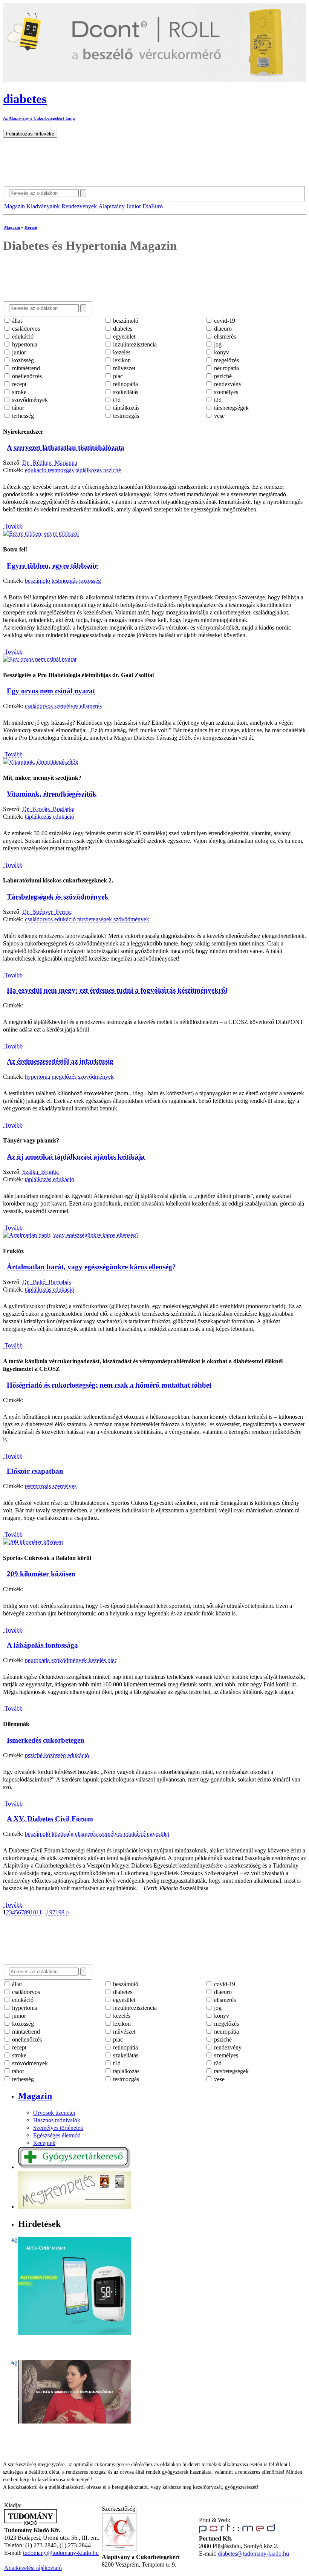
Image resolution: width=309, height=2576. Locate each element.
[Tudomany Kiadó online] (31, 2523)
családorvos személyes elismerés (63, 706)
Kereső (31, 227)
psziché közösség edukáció (57, 1755)
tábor (17, 408)
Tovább (13, 526)
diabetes (122, 329)
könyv (221, 352)
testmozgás (125, 416)
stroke (18, 392)
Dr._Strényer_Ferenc (47, 912)
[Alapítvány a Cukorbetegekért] (119, 2549)
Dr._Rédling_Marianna (50, 463)
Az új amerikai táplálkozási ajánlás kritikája (76, 1157)
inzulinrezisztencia (134, 344)
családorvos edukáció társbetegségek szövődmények (87, 919)
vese (219, 416)
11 (39, 1912)
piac (117, 376)
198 (60, 1912)
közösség (22, 360)
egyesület (123, 336)
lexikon (121, 360)
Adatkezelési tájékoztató (33, 2568)
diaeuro (222, 329)
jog (217, 344)
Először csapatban (35, 1471)
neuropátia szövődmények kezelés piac (71, 1660)
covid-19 (224, 321)
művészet (123, 368)
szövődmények (29, 400)
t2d (217, 400)
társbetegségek (231, 408)
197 (51, 1912)
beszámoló (125, 321)
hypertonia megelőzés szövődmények (69, 1077)
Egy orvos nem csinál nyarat (51, 691)
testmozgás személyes (51, 1486)
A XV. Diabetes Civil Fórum (50, 1819)
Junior (134, 206)
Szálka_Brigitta (41, 1172)
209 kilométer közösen (41, 1574)
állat (16, 321)
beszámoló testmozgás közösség (63, 581)
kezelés (121, 352)
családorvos (25, 329)
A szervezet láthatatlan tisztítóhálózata (66, 447)
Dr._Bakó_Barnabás (47, 1282)
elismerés (224, 336)
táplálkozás (125, 408)
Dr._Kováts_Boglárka (48, 809)
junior (18, 352)
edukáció (22, 336)
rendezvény (227, 384)
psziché (222, 376)
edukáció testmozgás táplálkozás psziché (73, 470)
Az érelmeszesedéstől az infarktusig (60, 1061)
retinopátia (125, 384)
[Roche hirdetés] (75, 2333)
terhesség (22, 416)
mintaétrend (25, 368)
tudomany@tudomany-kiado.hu (61, 2553)
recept (18, 384)
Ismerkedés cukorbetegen (46, 1740)
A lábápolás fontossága (42, 1645)
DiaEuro (153, 206)
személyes (225, 392)
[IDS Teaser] (75, 2421)
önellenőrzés (26, 376)
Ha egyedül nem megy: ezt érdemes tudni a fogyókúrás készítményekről (117, 990)
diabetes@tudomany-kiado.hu (253, 2554)
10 (33, 1912)
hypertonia (24, 344)
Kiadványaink (43, 206)
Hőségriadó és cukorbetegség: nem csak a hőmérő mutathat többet (109, 1385)
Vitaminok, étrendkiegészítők (52, 794)
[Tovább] (41, 534)
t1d (116, 400)
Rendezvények (79, 206)
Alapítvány (112, 206)
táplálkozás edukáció (50, 817)
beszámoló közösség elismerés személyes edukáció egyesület (97, 1834)
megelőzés (226, 360)
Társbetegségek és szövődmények (58, 897)
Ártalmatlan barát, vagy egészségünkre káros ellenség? (91, 1267)
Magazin (15, 206)
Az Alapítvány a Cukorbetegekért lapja (39, 118)
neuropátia (226, 368)
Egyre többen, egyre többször (52, 566)
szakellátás (125, 392)
